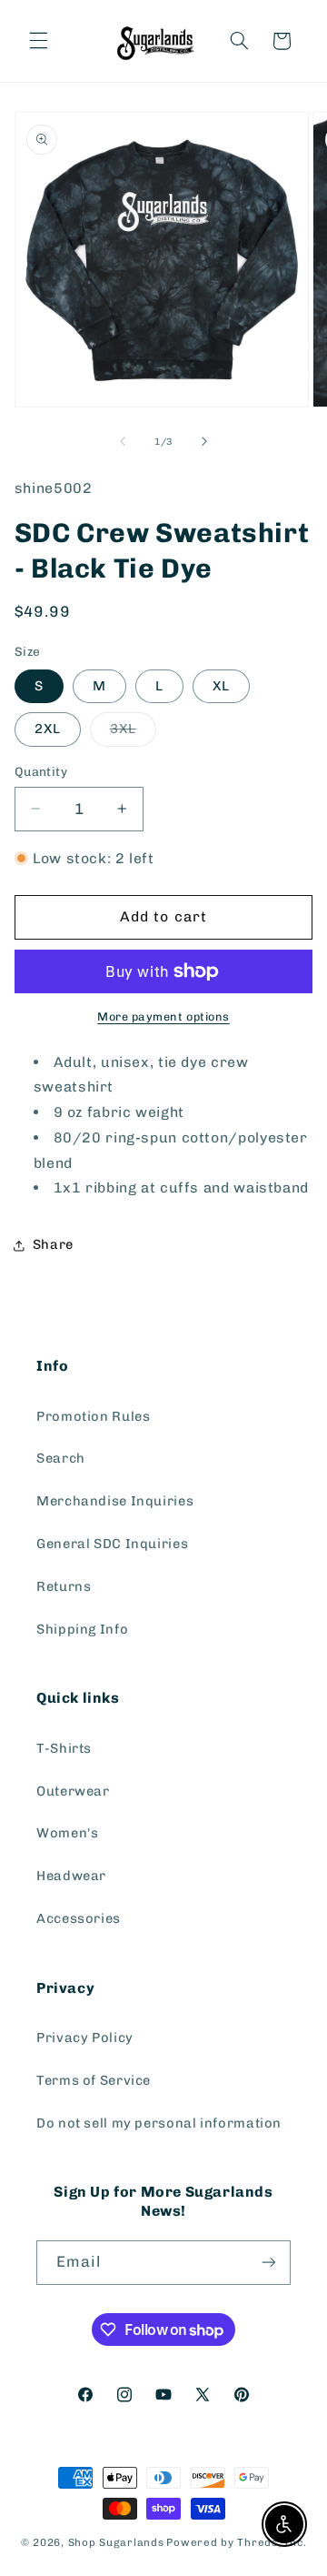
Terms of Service (94, 2080)
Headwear (71, 1876)
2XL (48, 729)
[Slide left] (123, 441)
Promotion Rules (93, 1416)
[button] (38, 41)
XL (221, 686)
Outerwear (73, 1791)
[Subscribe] (269, 2263)
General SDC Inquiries (112, 1544)
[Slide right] (204, 441)
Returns (64, 1586)
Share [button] (53, 1244)
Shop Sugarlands (116, 2542)
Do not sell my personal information (159, 2123)
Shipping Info (82, 1629)
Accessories (79, 1918)
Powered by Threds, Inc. (236, 2542)
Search (61, 1458)
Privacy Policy (85, 2038)
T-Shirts (64, 1748)
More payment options (163, 1016)
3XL (133, 733)
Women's (67, 1833)
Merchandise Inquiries (115, 1501)
